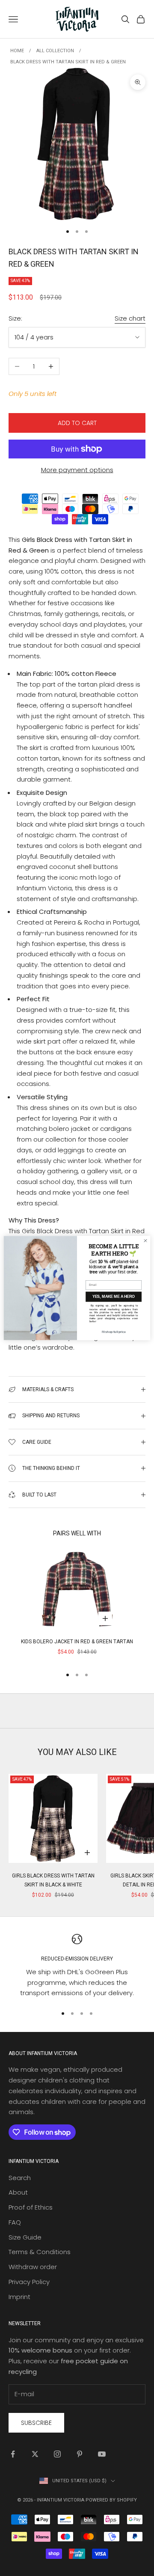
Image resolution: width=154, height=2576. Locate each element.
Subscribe (36, 2423)
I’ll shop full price (114, 1332)
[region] (77, 1966)
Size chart (130, 318)
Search (20, 2178)
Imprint (19, 2297)
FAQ (15, 2222)
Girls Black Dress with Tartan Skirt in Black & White (53, 1880)
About (18, 2192)
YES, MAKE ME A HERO (114, 1297)
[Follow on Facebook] (13, 2454)
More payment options (77, 470)
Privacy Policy (29, 2282)
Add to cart (77, 423)
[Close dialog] (145, 1241)
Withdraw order (33, 2267)
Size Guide (25, 2237)
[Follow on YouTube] (102, 2454)
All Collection (55, 51)
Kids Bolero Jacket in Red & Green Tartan (77, 1642)
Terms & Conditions (40, 2252)
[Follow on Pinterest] (80, 2454)
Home (17, 51)
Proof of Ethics (31, 2207)
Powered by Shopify (111, 2500)
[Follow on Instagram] (57, 2454)
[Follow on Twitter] (35, 2454)
